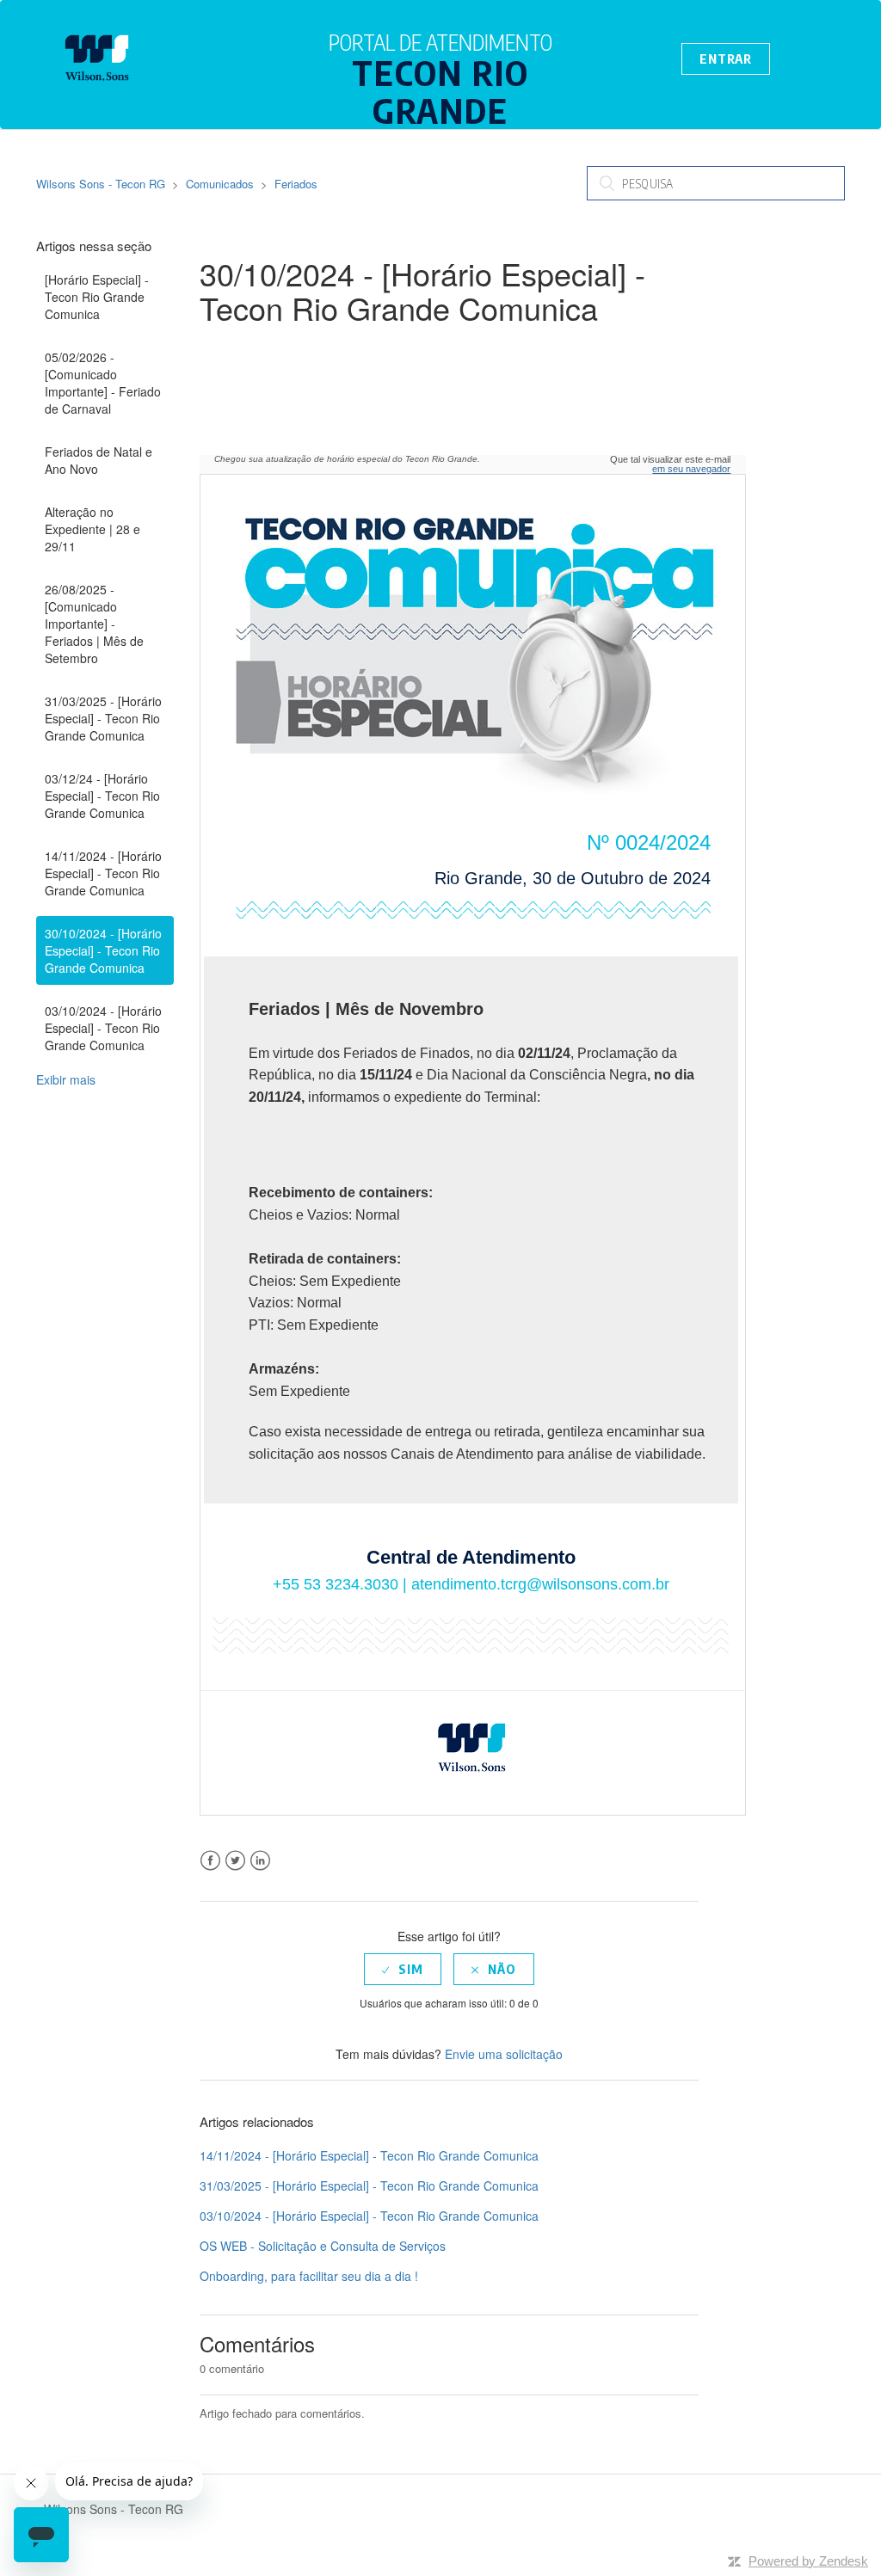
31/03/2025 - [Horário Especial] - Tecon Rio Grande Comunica (103, 718)
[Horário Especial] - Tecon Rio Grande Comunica (97, 297)
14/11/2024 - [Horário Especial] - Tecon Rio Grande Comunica (103, 873)
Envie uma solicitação (504, 2054)
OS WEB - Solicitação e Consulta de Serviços (323, 2246)
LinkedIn (260, 1861)
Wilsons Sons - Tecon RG (101, 184)
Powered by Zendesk (808, 2561)
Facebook (210, 1861)
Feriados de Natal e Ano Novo (99, 460)
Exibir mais (66, 1079)
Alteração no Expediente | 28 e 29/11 (92, 529)
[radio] (403, 1969)
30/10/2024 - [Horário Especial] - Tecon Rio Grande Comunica (103, 950)
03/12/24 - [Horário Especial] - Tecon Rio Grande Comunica (102, 796)
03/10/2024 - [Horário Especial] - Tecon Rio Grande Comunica (103, 1028)
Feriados (296, 184)
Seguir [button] (242, 348)
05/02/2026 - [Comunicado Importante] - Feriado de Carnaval (103, 383)
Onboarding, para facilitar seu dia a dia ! (309, 2276)
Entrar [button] (725, 58)
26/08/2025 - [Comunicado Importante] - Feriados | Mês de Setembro (94, 624)
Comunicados (220, 184)
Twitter (235, 1861)
